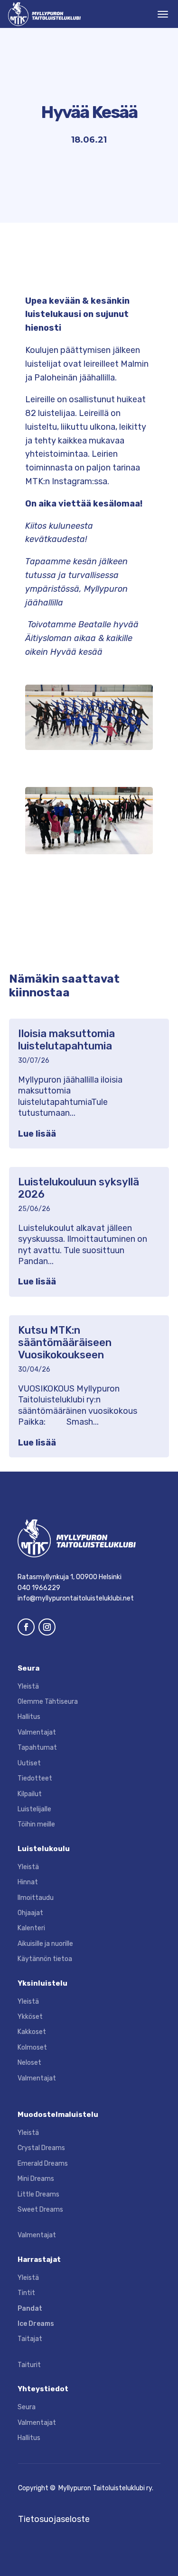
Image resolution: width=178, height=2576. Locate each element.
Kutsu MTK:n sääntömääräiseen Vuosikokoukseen (65, 1343)
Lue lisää (37, 1134)
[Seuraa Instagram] (47, 1627)
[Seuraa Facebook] (26, 1627)
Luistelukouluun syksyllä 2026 (79, 1188)
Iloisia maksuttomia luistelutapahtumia (66, 1040)
